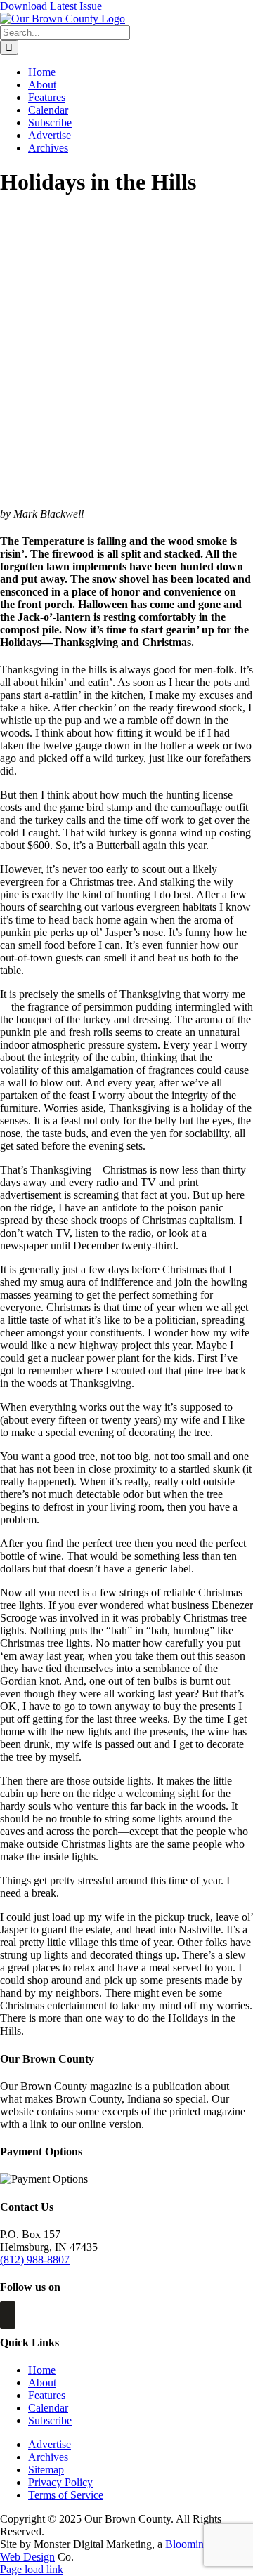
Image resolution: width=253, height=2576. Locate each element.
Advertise (50, 2444)
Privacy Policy (60, 2482)
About (42, 2383)
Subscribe (50, 2420)
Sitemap (46, 2470)
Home (42, 2370)
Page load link (32, 2569)
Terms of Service (66, 2495)
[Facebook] (8, 2315)
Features (47, 2395)
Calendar (48, 2408)
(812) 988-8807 (35, 2260)
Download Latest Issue (51, 6)
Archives (48, 2457)
